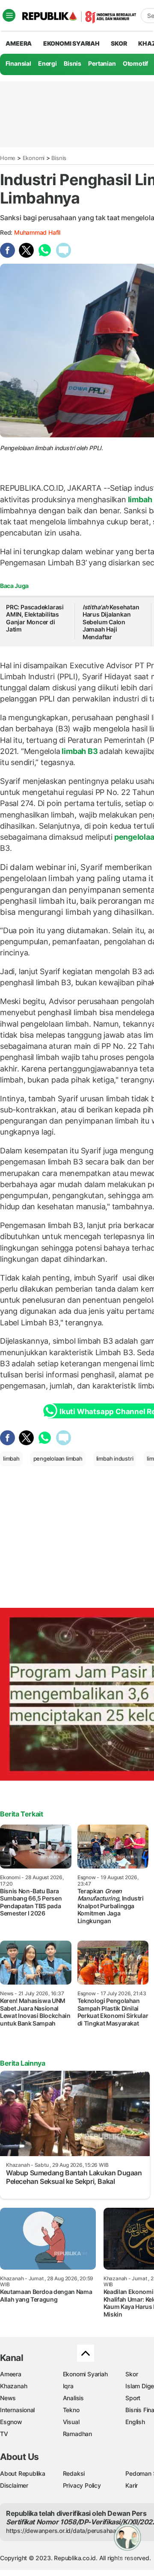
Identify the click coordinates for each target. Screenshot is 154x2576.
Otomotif (135, 63)
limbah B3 (80, 751)
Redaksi (74, 2473)
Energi (47, 63)
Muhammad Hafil (37, 232)
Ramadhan (77, 2434)
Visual (71, 2422)
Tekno (71, 2410)
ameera (19, 43)
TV (4, 2434)
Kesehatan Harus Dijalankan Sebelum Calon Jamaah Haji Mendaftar (111, 622)
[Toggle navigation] (9, 15)
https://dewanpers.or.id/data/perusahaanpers (69, 2531)
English (135, 2422)
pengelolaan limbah (58, 1458)
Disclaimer (14, 2485)
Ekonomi (34, 158)
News (8, 2398)
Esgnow (11, 2422)
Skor (132, 2374)
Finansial (18, 63)
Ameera (11, 2374)
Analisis (73, 2398)
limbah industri (115, 1458)
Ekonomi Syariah (71, 43)
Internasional (17, 2410)
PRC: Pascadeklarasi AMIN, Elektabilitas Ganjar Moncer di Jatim (35, 618)
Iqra (68, 2386)
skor (119, 43)
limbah (140, 499)
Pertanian (102, 63)
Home (8, 158)
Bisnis (73, 63)
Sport (133, 2398)
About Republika (23, 2473)
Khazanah (13, 2386)
